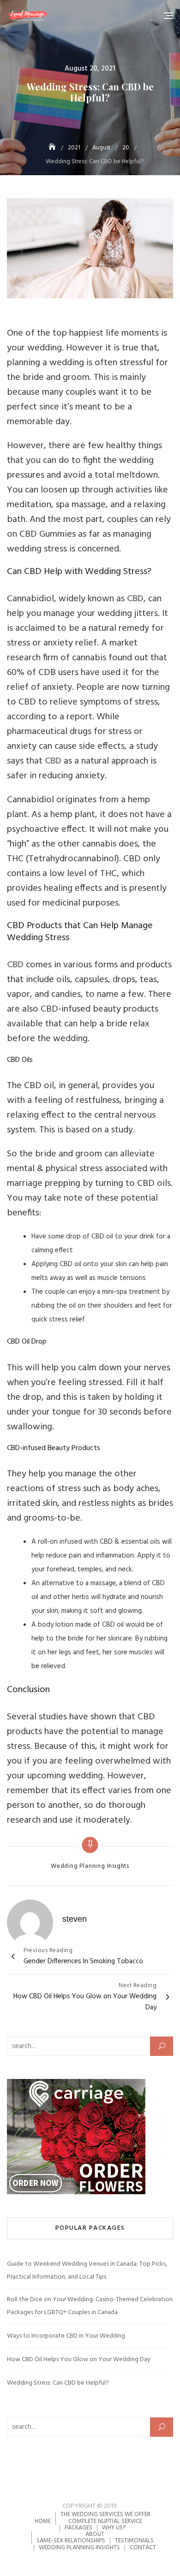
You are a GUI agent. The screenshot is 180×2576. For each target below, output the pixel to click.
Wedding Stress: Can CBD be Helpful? (58, 2383)
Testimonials (134, 2541)
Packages (78, 2528)
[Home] (53, 148)
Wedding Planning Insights (90, 1866)
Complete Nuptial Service (105, 2521)
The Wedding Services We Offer (105, 2514)
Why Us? (114, 2528)
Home (43, 2521)
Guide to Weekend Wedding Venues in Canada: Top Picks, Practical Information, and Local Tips (87, 2271)
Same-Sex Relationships (71, 2541)
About (95, 2534)
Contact (143, 2548)
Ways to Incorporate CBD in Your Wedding (66, 2336)
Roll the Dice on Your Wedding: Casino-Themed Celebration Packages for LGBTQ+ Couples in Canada (90, 2306)
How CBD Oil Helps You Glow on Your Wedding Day (79, 2360)
